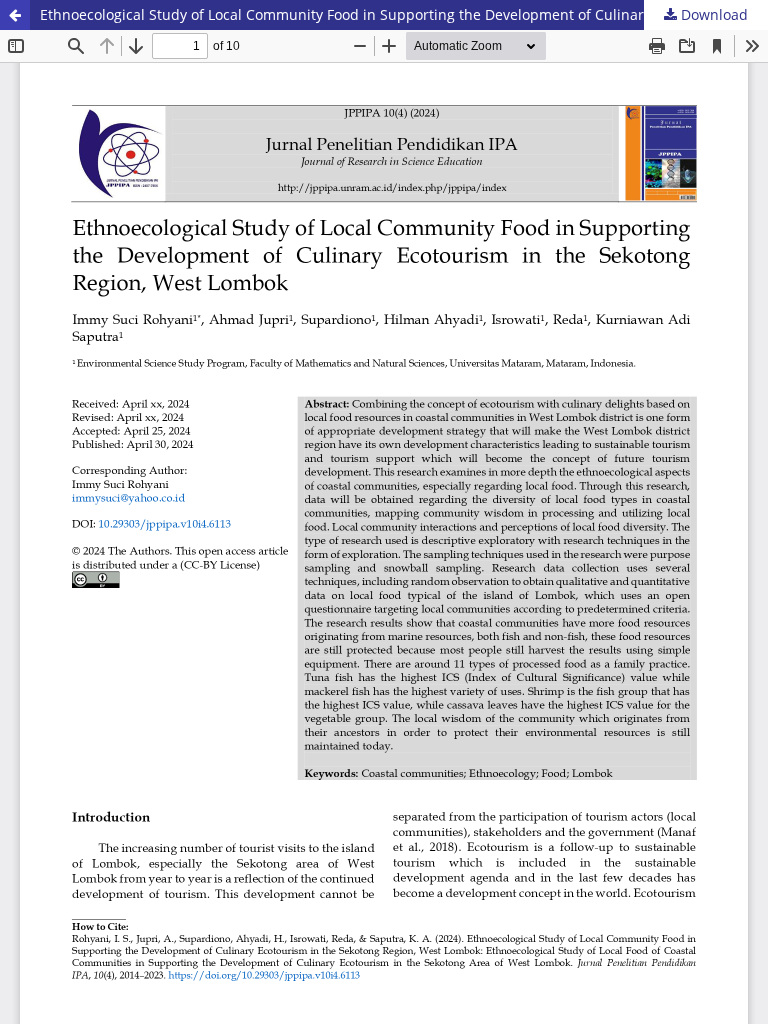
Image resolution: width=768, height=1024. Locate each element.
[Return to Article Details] (15, 15)
